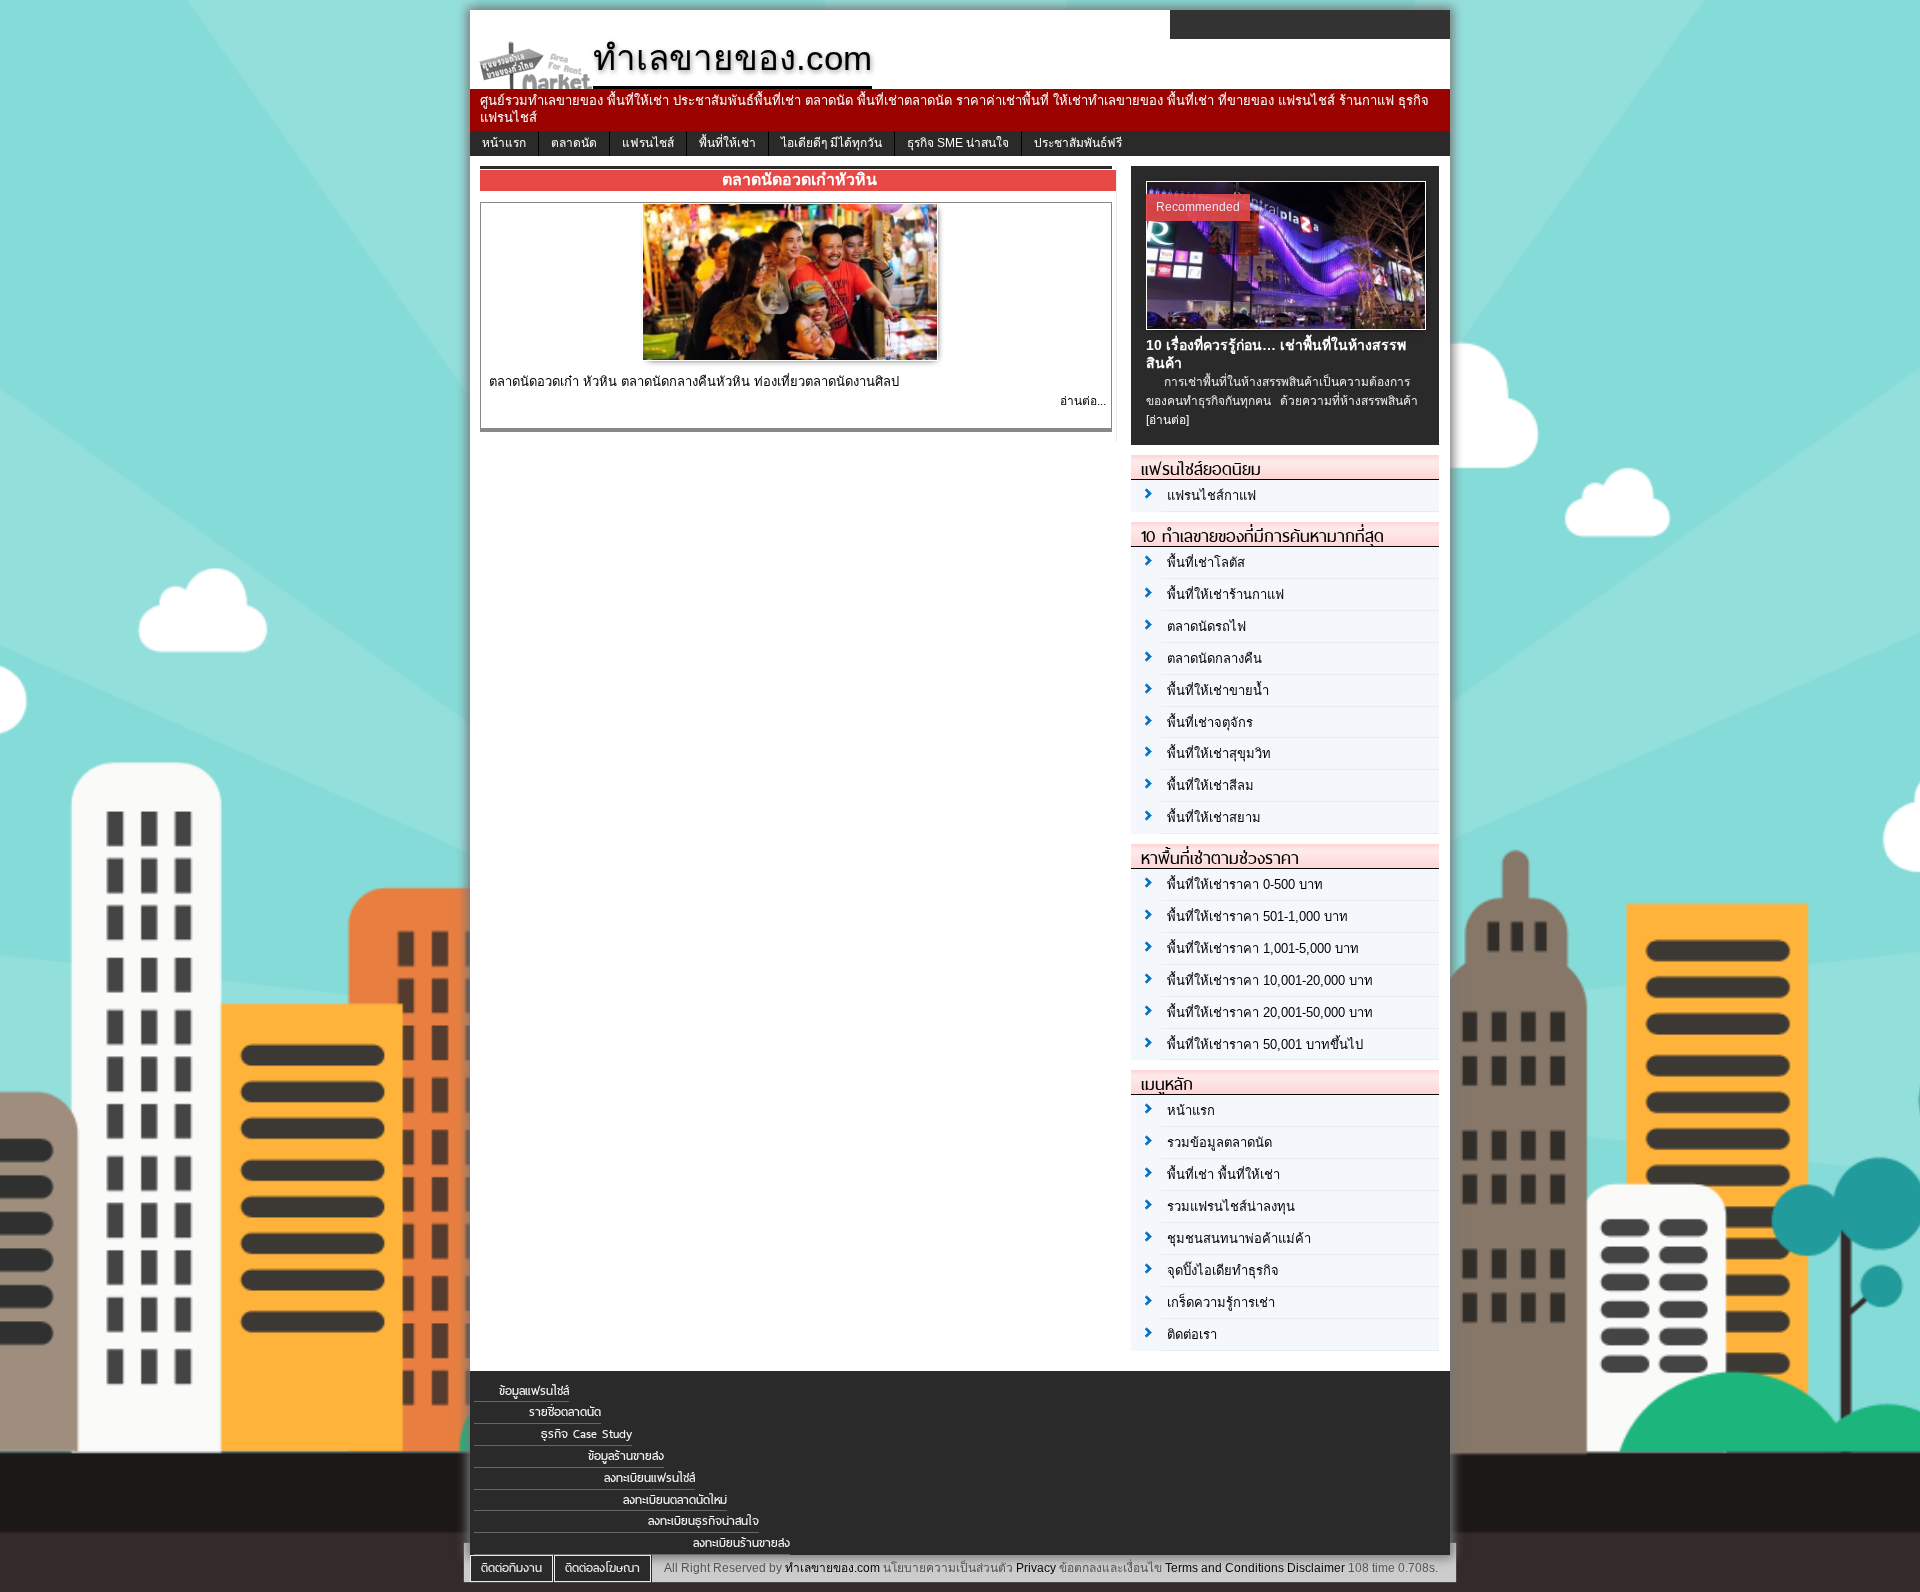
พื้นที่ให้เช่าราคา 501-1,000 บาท (1257, 916)
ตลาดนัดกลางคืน (1214, 658)
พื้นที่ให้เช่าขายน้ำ (1218, 690)
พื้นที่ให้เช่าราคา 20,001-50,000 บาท (1270, 1012)
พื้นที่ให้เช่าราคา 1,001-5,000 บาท (1263, 948)
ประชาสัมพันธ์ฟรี (1078, 143)
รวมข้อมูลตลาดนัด (1219, 1142)
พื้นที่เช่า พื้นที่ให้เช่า (1223, 1174)
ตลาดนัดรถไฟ (1206, 626)
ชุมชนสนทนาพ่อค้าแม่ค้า (1239, 1238)
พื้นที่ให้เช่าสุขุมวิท (1219, 753)
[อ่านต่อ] (1167, 420)
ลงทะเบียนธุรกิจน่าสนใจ (703, 1521)
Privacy (1036, 1568)
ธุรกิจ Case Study (586, 1434)
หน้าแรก (504, 143)
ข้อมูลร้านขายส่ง (626, 1456)
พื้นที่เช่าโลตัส (1206, 562)
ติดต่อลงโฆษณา (602, 1568)
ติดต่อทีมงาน (511, 1568)
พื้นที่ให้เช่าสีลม (1210, 785)
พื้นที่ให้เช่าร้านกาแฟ (1225, 594)
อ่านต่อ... (1083, 401)
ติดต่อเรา (1192, 1334)
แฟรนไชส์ (648, 143)
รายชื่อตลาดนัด (565, 1412)
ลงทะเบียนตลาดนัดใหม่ (675, 1500)
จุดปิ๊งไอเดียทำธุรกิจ (1223, 1270)
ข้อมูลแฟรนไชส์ (534, 1391)
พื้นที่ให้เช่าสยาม (1214, 817)
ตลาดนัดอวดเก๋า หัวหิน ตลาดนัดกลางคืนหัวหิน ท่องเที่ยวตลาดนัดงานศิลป (694, 381)
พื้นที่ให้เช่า (727, 143)
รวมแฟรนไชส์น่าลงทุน (1231, 1206)
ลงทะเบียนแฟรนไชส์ (649, 1478)
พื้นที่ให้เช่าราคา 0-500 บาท (1245, 884)
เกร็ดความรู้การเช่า (1221, 1302)
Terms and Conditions (1224, 1568)
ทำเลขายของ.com (832, 1568)
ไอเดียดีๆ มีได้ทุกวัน (831, 143)
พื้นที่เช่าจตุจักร (1210, 722)
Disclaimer (1316, 1568)
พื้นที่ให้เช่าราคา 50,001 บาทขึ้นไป (1265, 1044)
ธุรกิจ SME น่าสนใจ (958, 143)
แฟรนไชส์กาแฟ (1211, 495)
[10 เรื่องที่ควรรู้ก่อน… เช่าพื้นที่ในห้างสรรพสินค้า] (1288, 325)
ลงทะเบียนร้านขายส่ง (741, 1543)
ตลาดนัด (574, 143)
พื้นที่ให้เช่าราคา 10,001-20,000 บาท (1270, 980)
